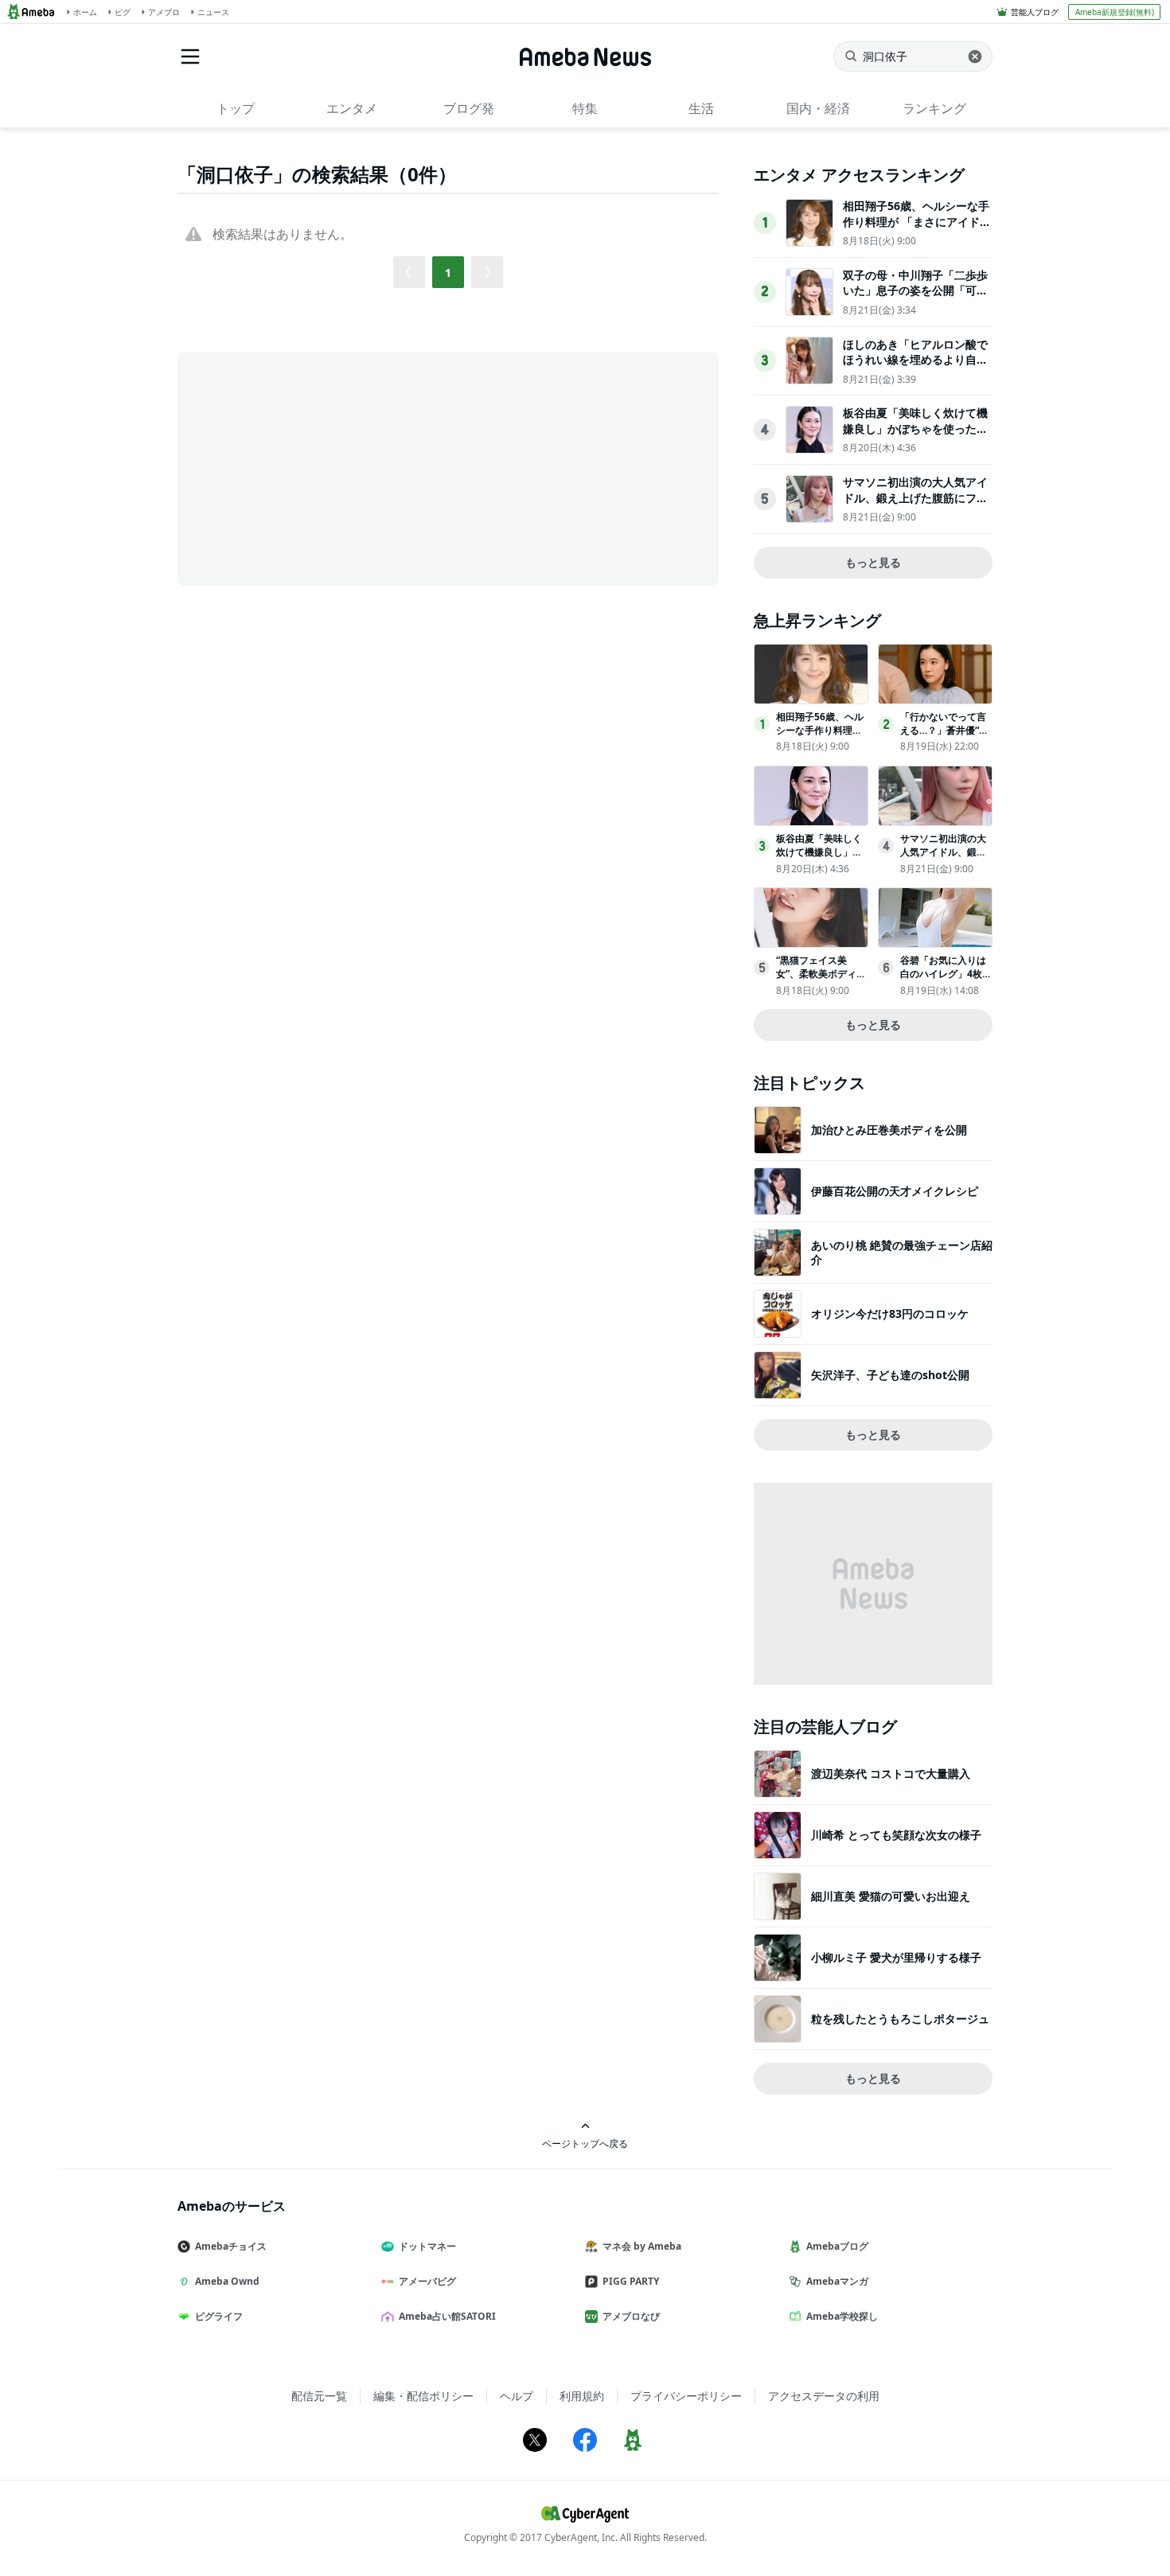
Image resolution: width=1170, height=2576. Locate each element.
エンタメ (352, 108)
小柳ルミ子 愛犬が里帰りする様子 (896, 1957)
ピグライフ (219, 2316)
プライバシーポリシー (686, 2396)
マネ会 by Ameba (642, 2246)
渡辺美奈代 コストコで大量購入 (891, 1773)
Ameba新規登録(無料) (1115, 12)
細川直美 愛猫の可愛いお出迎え (891, 1896)
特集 (585, 108)
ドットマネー (427, 2246)
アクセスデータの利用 (824, 2396)
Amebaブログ (837, 2246)
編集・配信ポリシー (423, 2396)
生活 (701, 108)
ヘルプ (517, 2396)
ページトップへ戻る (585, 2143)
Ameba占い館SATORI (447, 2316)
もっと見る (873, 562)
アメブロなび (631, 2316)
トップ (236, 108)
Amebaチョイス (231, 2246)
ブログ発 (469, 108)
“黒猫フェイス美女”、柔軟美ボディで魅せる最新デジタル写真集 (821, 980)
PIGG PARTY (631, 2281)
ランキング (934, 108)
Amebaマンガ (837, 2281)
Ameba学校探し (842, 2316)
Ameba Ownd (227, 2281)
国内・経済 (818, 108)
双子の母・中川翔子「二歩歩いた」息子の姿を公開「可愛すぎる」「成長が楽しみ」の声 (915, 298)
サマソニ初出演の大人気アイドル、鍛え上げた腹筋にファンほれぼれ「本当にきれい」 (915, 497)
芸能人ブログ (1035, 12)
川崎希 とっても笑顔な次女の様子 (896, 1835)
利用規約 (582, 2396)
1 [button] (448, 273)
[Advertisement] (321, 467)
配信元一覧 (319, 2396)
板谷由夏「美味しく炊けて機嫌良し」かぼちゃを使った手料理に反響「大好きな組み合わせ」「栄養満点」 (915, 436)
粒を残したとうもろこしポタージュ (900, 2019)
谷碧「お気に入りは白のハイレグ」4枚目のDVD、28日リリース (946, 980)
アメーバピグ (427, 2281)
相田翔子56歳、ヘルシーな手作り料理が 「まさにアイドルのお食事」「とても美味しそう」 (917, 229)
